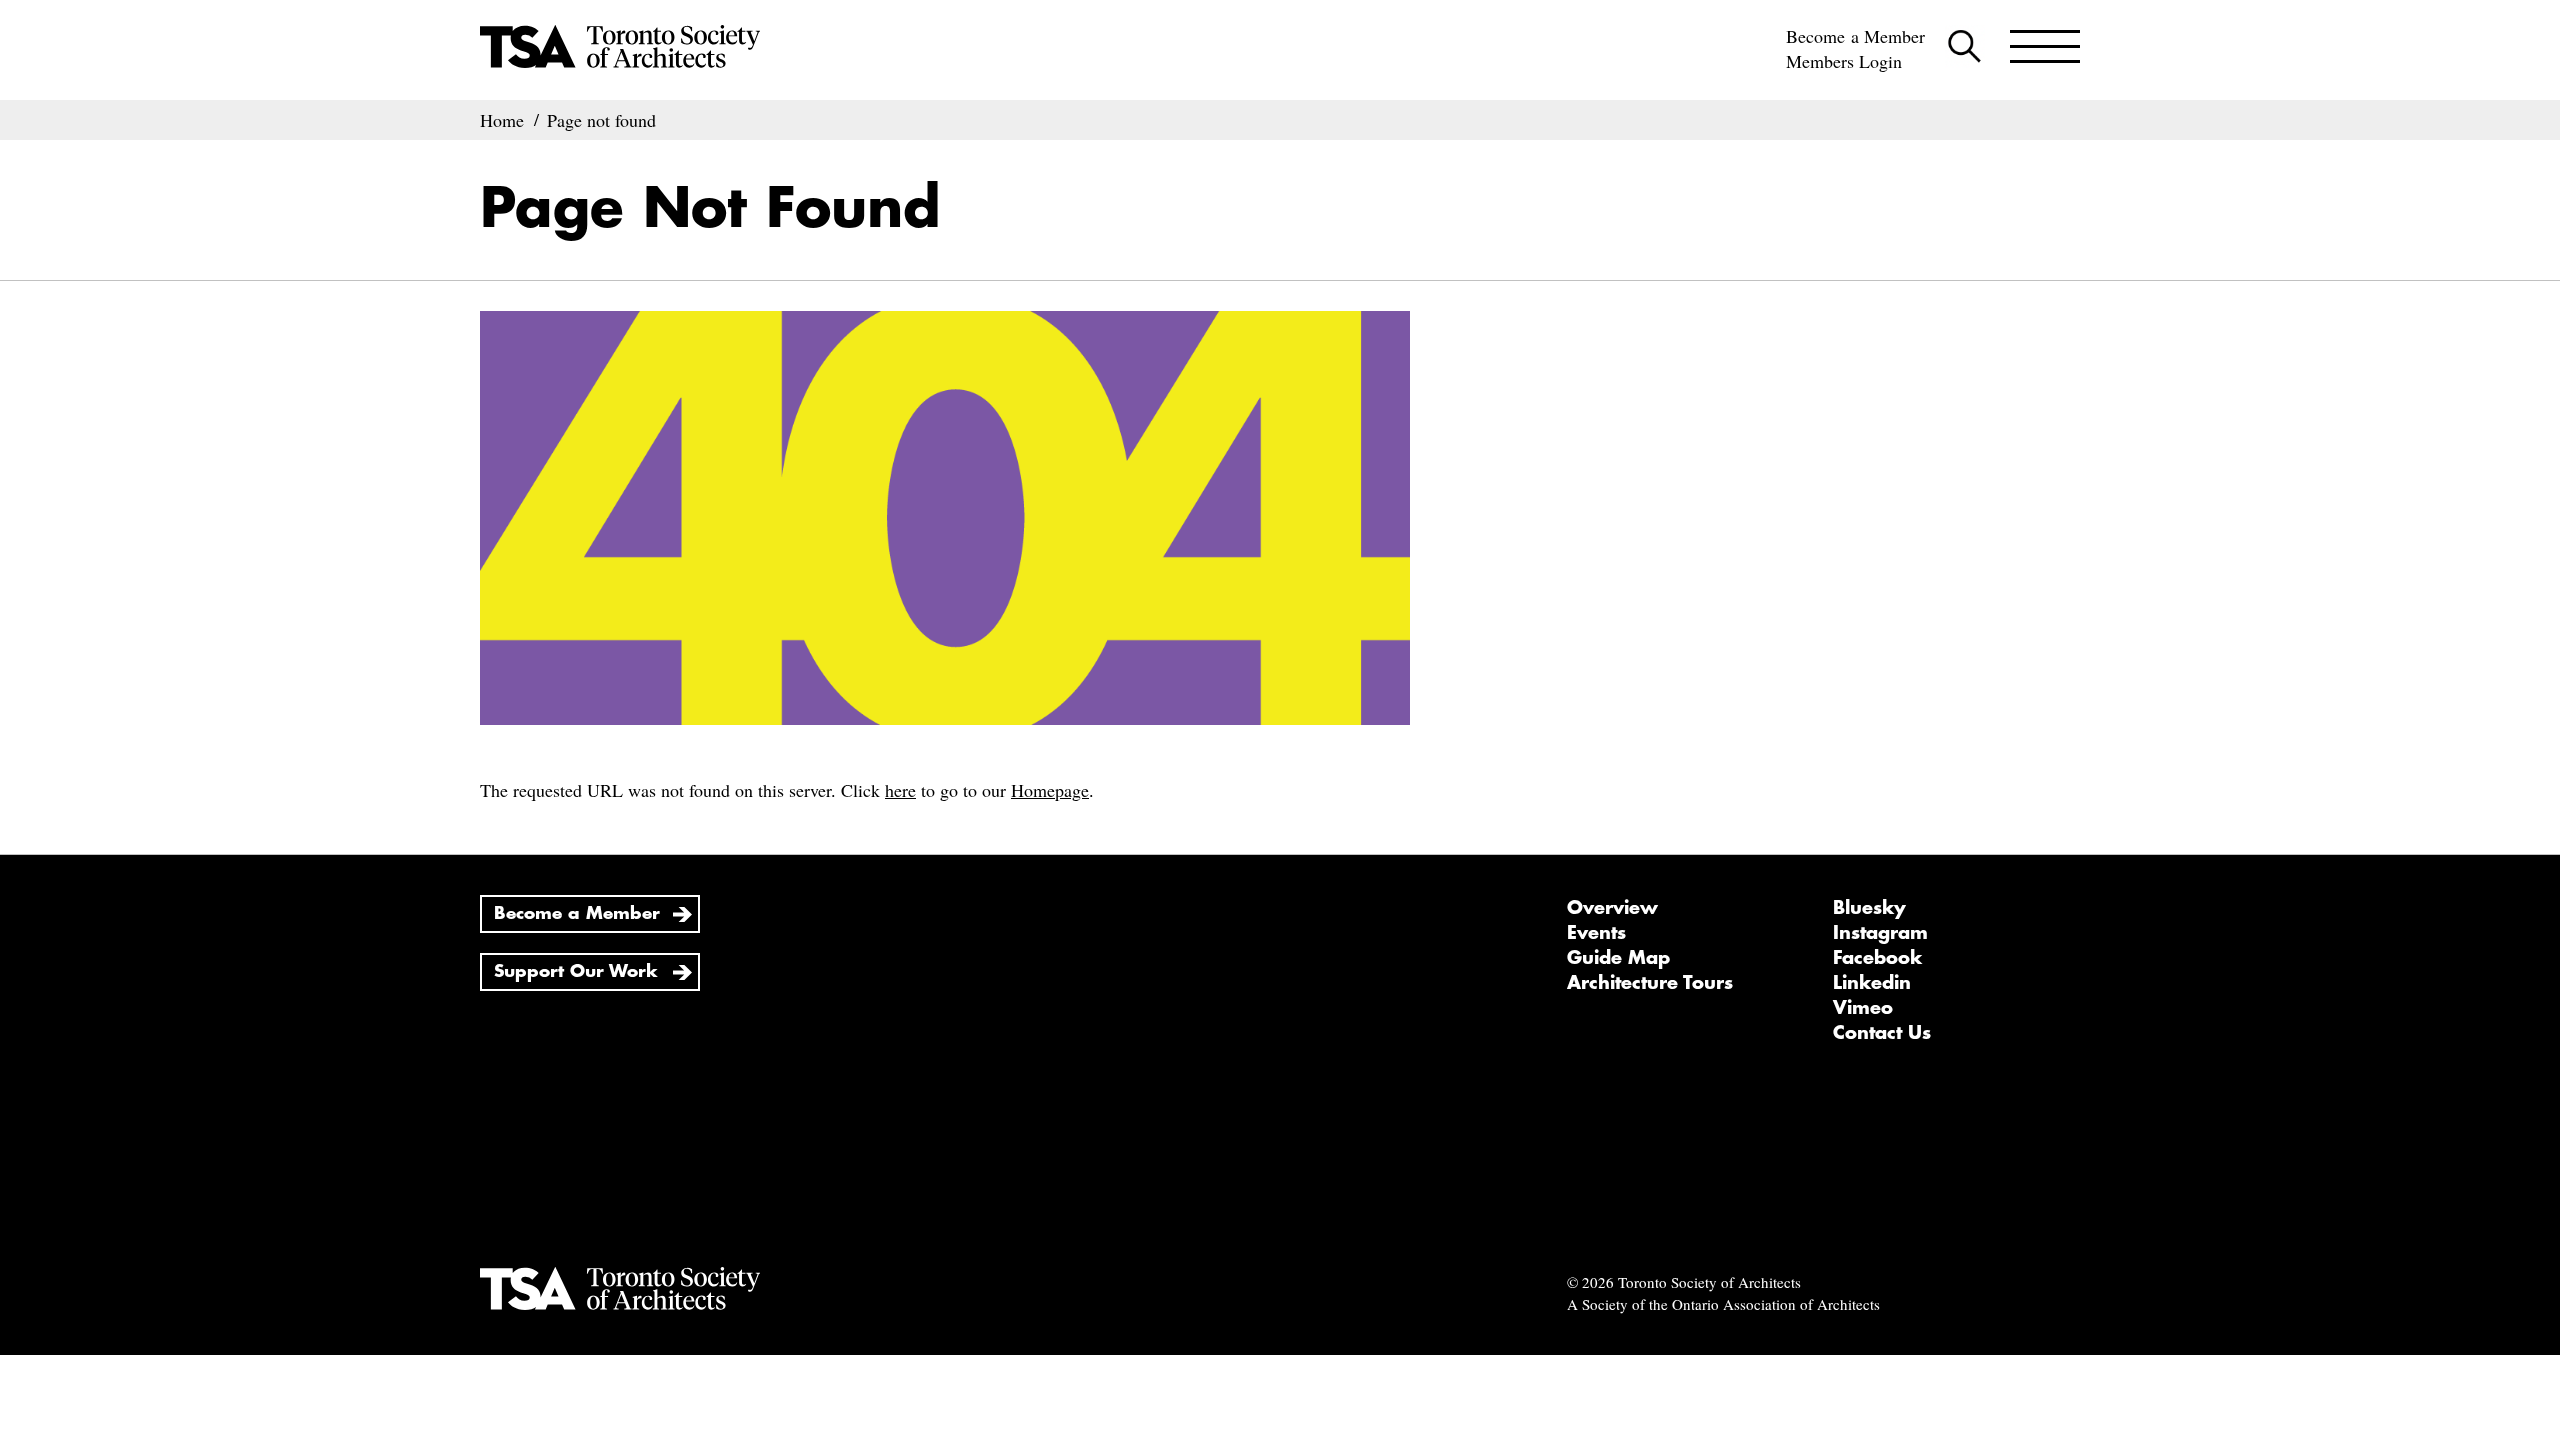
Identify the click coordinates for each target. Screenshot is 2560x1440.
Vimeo (1863, 1008)
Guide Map (1618, 958)
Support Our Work (576, 971)
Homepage (1050, 790)
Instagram (1880, 933)
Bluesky (1869, 908)
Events (1596, 933)
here (900, 790)
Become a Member (1855, 36)
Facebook (1877, 958)
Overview (1612, 908)
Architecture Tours (1650, 983)
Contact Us (1882, 1033)
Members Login (1844, 61)
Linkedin (1872, 983)
